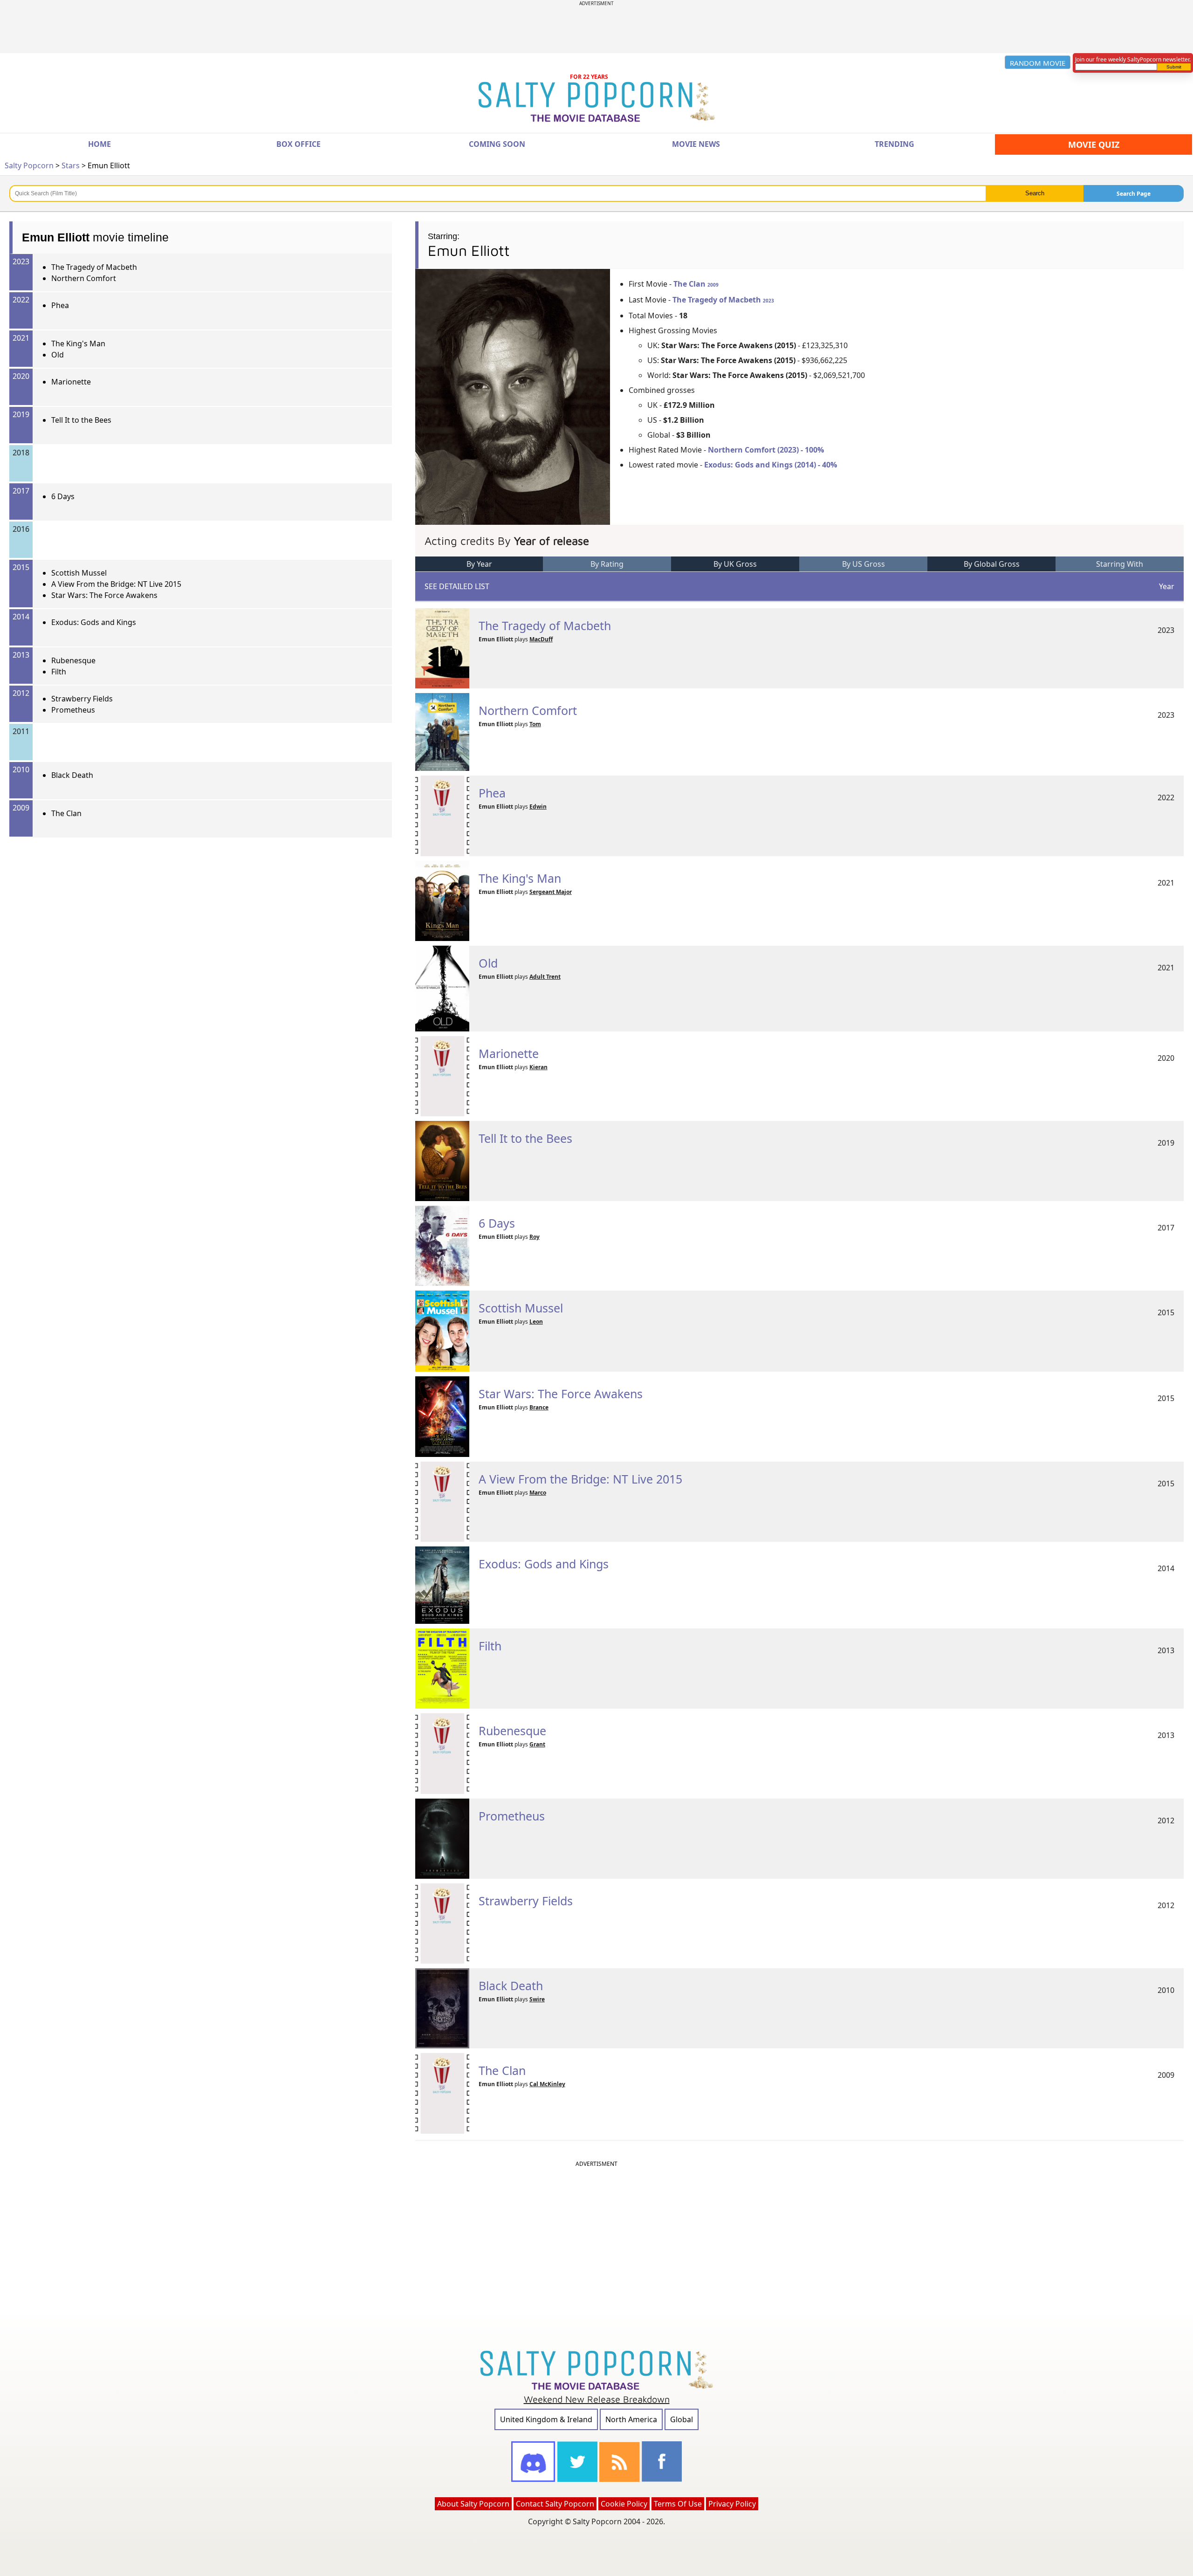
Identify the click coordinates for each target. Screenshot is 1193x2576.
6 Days (63, 496)
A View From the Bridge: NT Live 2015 (116, 584)
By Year (479, 564)
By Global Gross (992, 564)
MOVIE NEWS (696, 144)
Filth (59, 672)
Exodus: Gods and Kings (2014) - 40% (771, 465)
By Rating (607, 564)
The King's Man (78, 343)
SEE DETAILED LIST (457, 586)
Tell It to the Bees (81, 420)
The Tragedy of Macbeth (94, 267)
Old (58, 355)
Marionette (71, 382)
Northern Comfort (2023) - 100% (766, 450)
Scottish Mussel (79, 573)
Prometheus (73, 710)
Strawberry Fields (82, 699)
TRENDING (895, 144)
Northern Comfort (84, 278)
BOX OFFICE (298, 144)
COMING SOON (497, 144)
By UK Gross (735, 564)
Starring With (1120, 564)
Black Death (72, 775)
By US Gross (864, 564)
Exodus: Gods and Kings (94, 622)
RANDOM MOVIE (1038, 63)
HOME (99, 144)
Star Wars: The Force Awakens (104, 595)
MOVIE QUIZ (1094, 144)
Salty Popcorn (29, 165)
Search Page (1134, 194)
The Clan (66, 813)
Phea (60, 305)
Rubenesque (73, 660)
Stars (71, 165)
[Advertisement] (596, 27)
